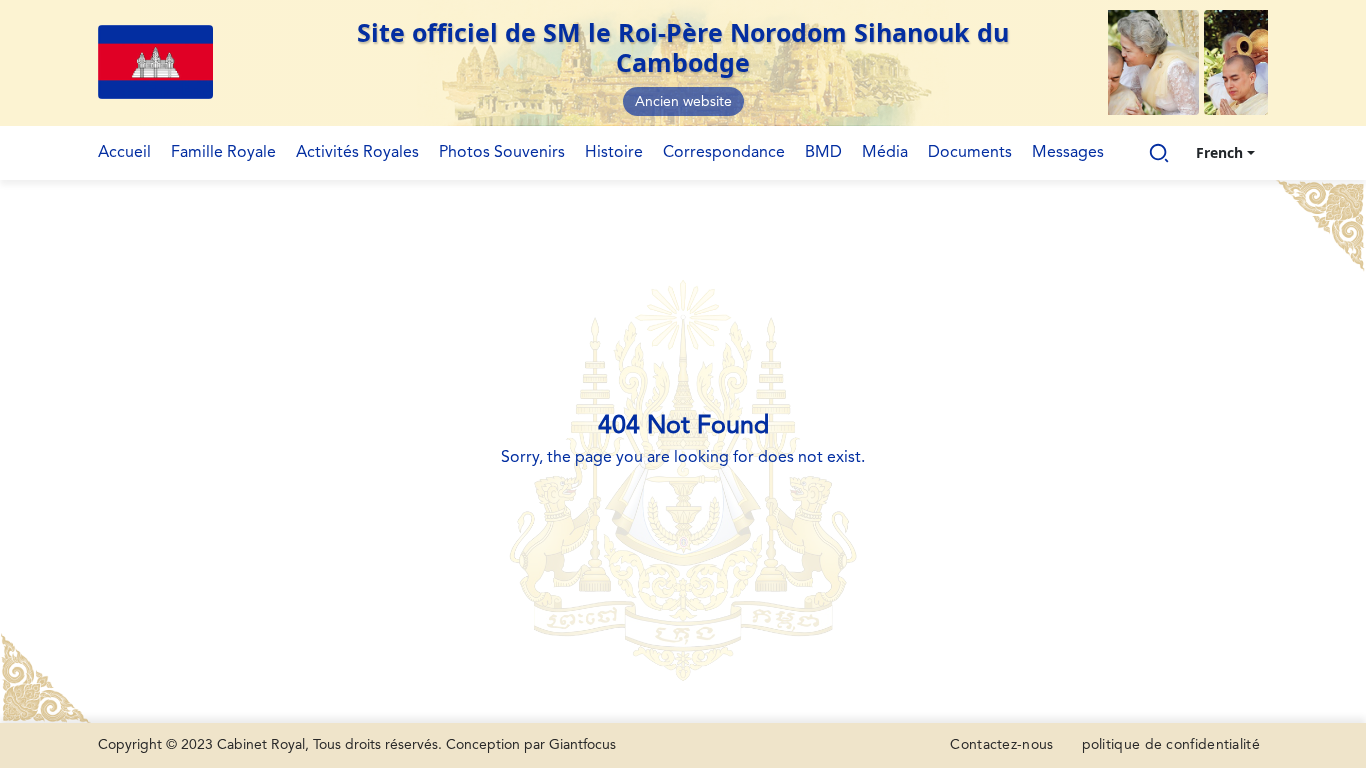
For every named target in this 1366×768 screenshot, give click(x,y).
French (1219, 152)
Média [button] (885, 153)
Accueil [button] (124, 153)
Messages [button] (1068, 153)
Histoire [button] (614, 153)
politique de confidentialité (1171, 745)
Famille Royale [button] (223, 153)
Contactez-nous (1001, 745)
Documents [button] (970, 153)
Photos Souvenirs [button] (502, 153)
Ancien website (683, 102)
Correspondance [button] (724, 153)
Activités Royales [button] (357, 153)
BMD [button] (823, 153)
